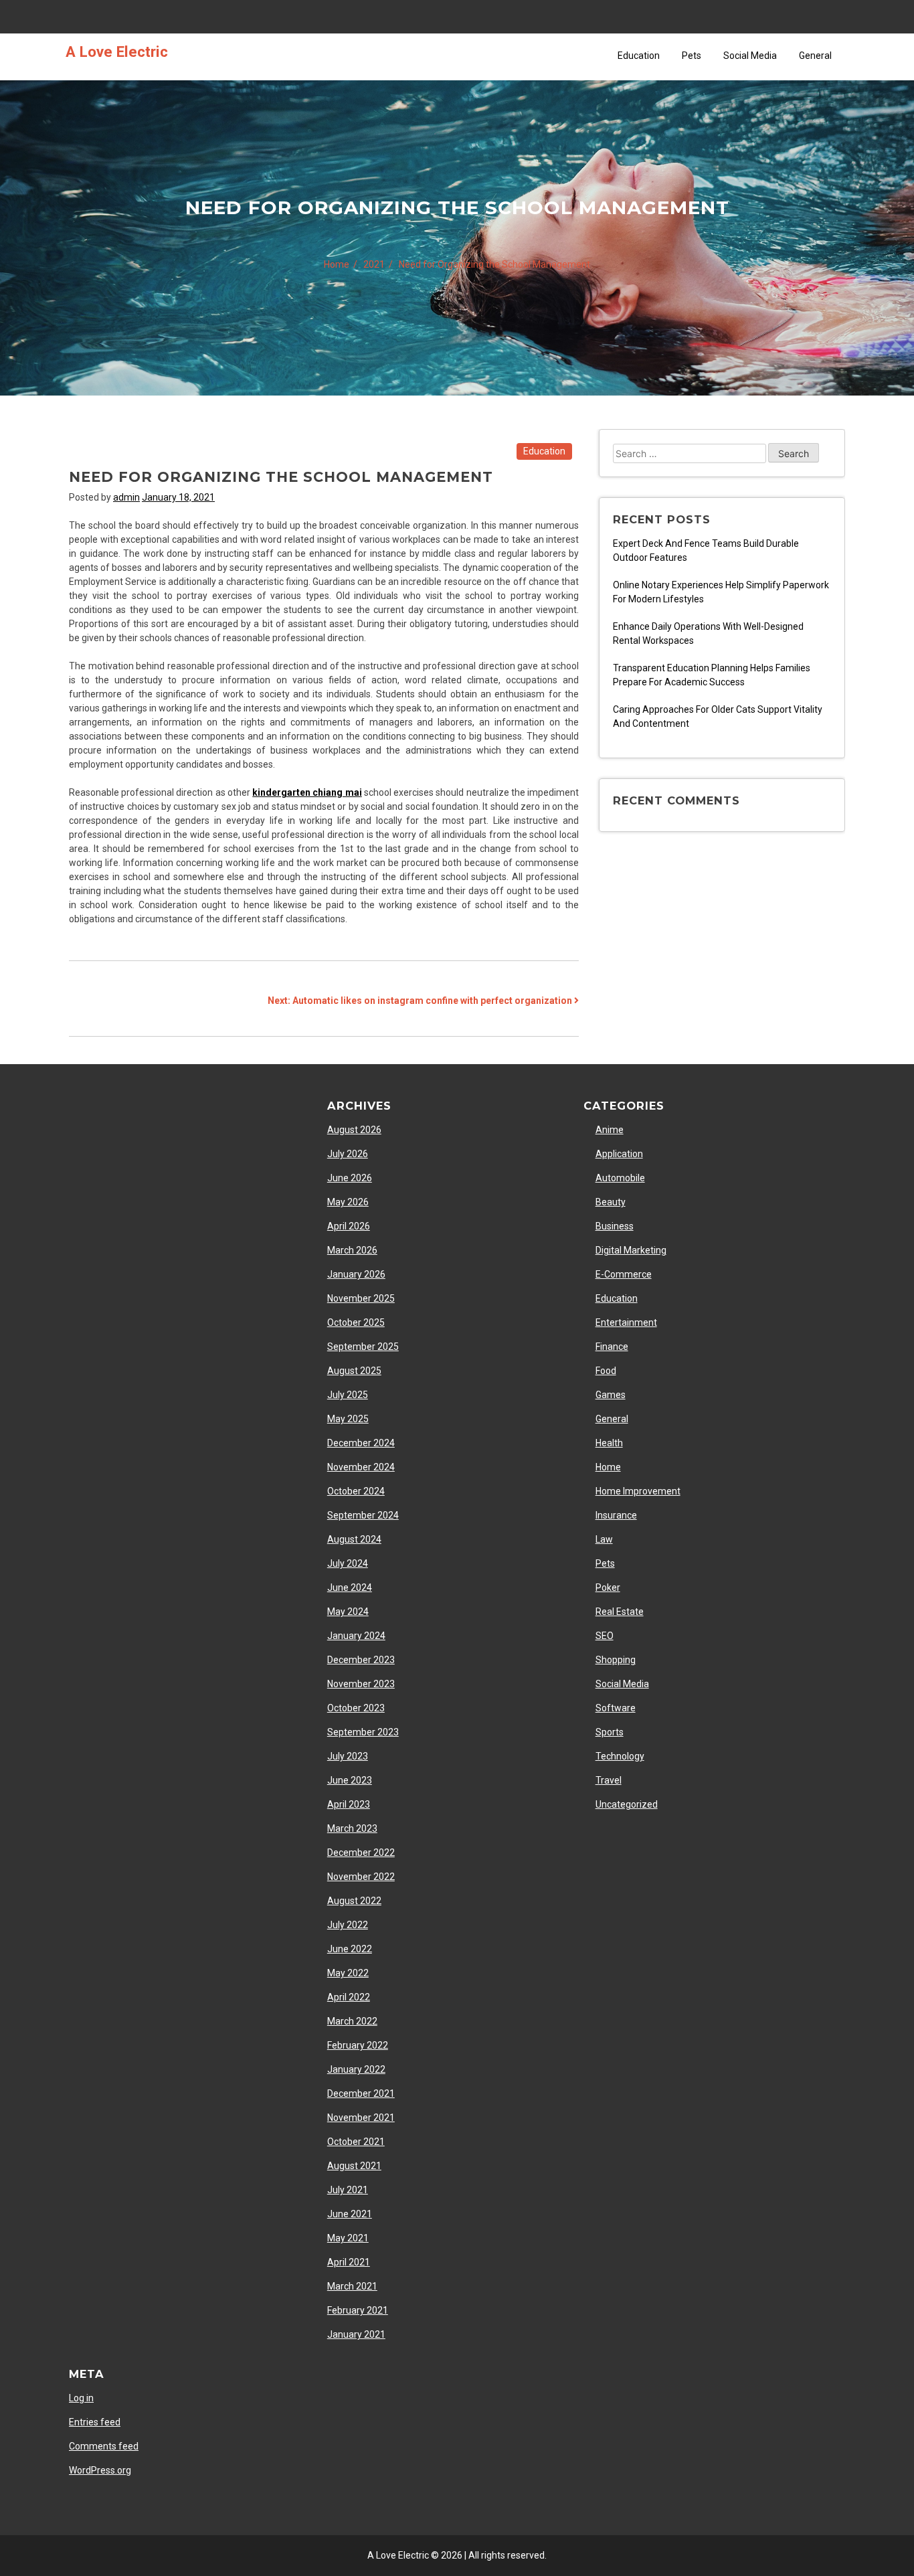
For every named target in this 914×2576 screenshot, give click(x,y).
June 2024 (350, 1587)
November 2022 (361, 1877)
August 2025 (354, 1371)
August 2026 (354, 1130)
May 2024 (348, 1612)
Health (609, 1443)
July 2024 (348, 1563)
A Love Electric (117, 52)
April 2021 (349, 2262)
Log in (81, 2398)
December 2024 (361, 1443)
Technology (620, 1756)
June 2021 (350, 2214)
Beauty (611, 1202)
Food (606, 1371)
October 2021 (356, 2142)
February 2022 (358, 2045)
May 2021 (348, 2238)
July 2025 (348, 1395)
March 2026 (352, 1250)
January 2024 (356, 1636)
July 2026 (348, 1154)
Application (619, 1154)
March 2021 (352, 2286)
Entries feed (95, 2422)
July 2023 (348, 1756)
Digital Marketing (631, 1250)
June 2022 (350, 1949)
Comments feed (104, 2446)
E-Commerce (624, 1274)
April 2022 (349, 1997)
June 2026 (350, 1178)
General (815, 56)
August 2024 (354, 1539)
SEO (605, 1636)
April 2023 (349, 1804)
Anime (610, 1130)
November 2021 (361, 2118)
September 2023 (363, 1732)
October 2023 (356, 1708)
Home (608, 1467)
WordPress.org (100, 2470)
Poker (608, 1587)
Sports (610, 1732)
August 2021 (354, 2166)
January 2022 (356, 2069)
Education (639, 56)
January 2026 (356, 1274)
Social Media (750, 56)
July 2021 (348, 2190)
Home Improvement (638, 1491)
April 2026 (349, 1226)
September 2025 (363, 1347)
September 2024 (363, 1515)
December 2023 (361, 1660)
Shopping (616, 1660)
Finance (612, 1347)
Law (604, 1539)
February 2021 (358, 2310)
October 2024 (356, 1491)
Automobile (620, 1178)
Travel (609, 1780)
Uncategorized (627, 1804)
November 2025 (361, 1298)
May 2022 (348, 1973)
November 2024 (361, 1467)
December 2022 (361, 1853)
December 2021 (361, 2093)
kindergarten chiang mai (307, 792)
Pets (692, 56)
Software (616, 1708)
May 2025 (348, 1419)
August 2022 (354, 1901)
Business (615, 1226)
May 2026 (348, 1202)
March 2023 (352, 1828)
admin (126, 497)
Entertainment (626, 1322)
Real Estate (620, 1612)
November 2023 (361, 1684)
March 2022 (352, 2021)
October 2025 (356, 1322)
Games (611, 1395)
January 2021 (356, 2334)
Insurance (616, 1515)
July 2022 (348, 1925)
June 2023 (350, 1780)
